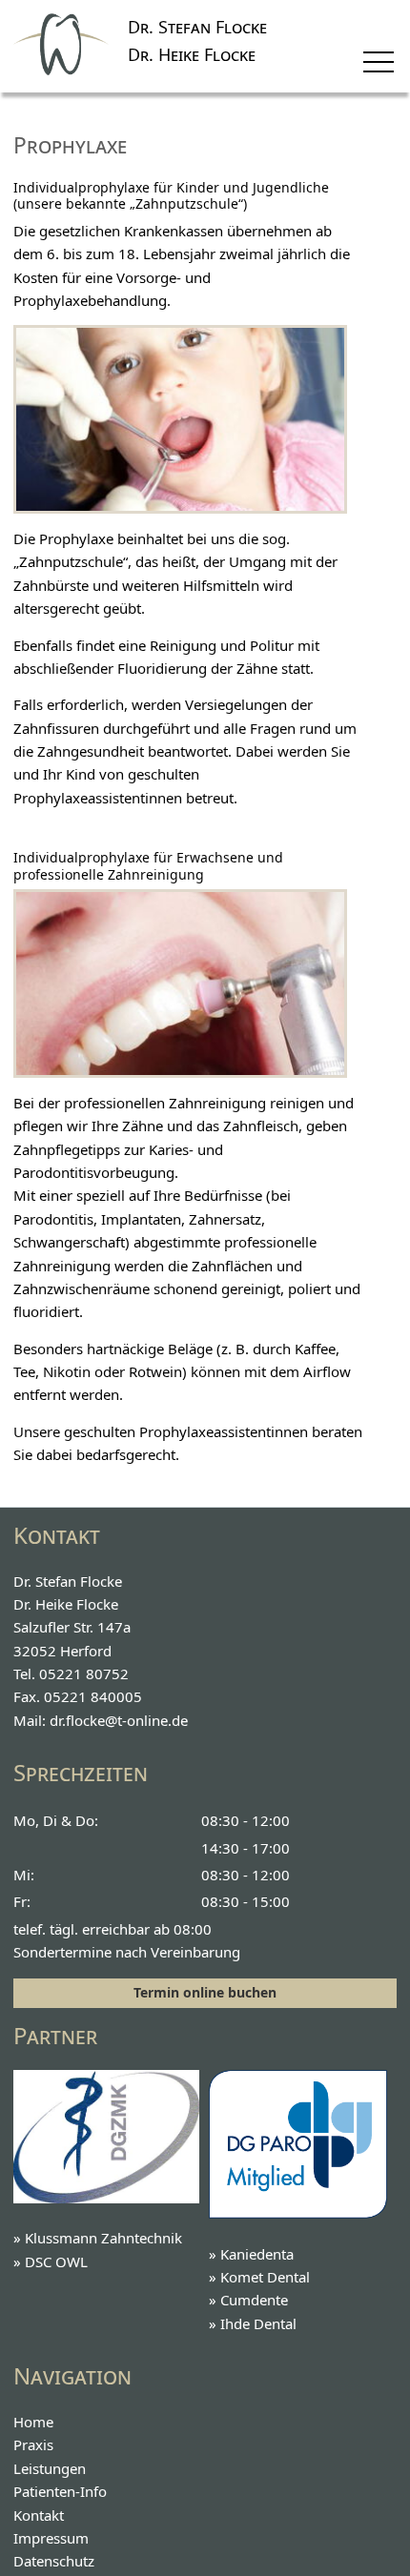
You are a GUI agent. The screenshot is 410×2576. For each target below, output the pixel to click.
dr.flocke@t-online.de (119, 1720)
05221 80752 (84, 1673)
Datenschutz (54, 2561)
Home (33, 2422)
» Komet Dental (259, 2277)
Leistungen (50, 2468)
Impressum (51, 2538)
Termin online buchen (205, 1992)
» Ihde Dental (253, 2323)
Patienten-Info (60, 2491)
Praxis (33, 2444)
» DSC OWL (51, 2262)
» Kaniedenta (251, 2254)
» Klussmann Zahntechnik (98, 2238)
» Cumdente (248, 2300)
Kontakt (39, 2515)
